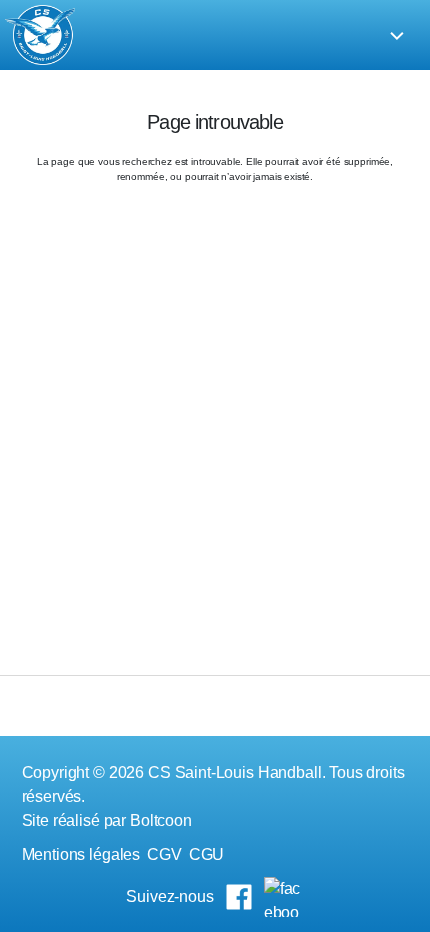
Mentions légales (81, 854)
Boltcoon (161, 820)
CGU (207, 854)
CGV (164, 854)
